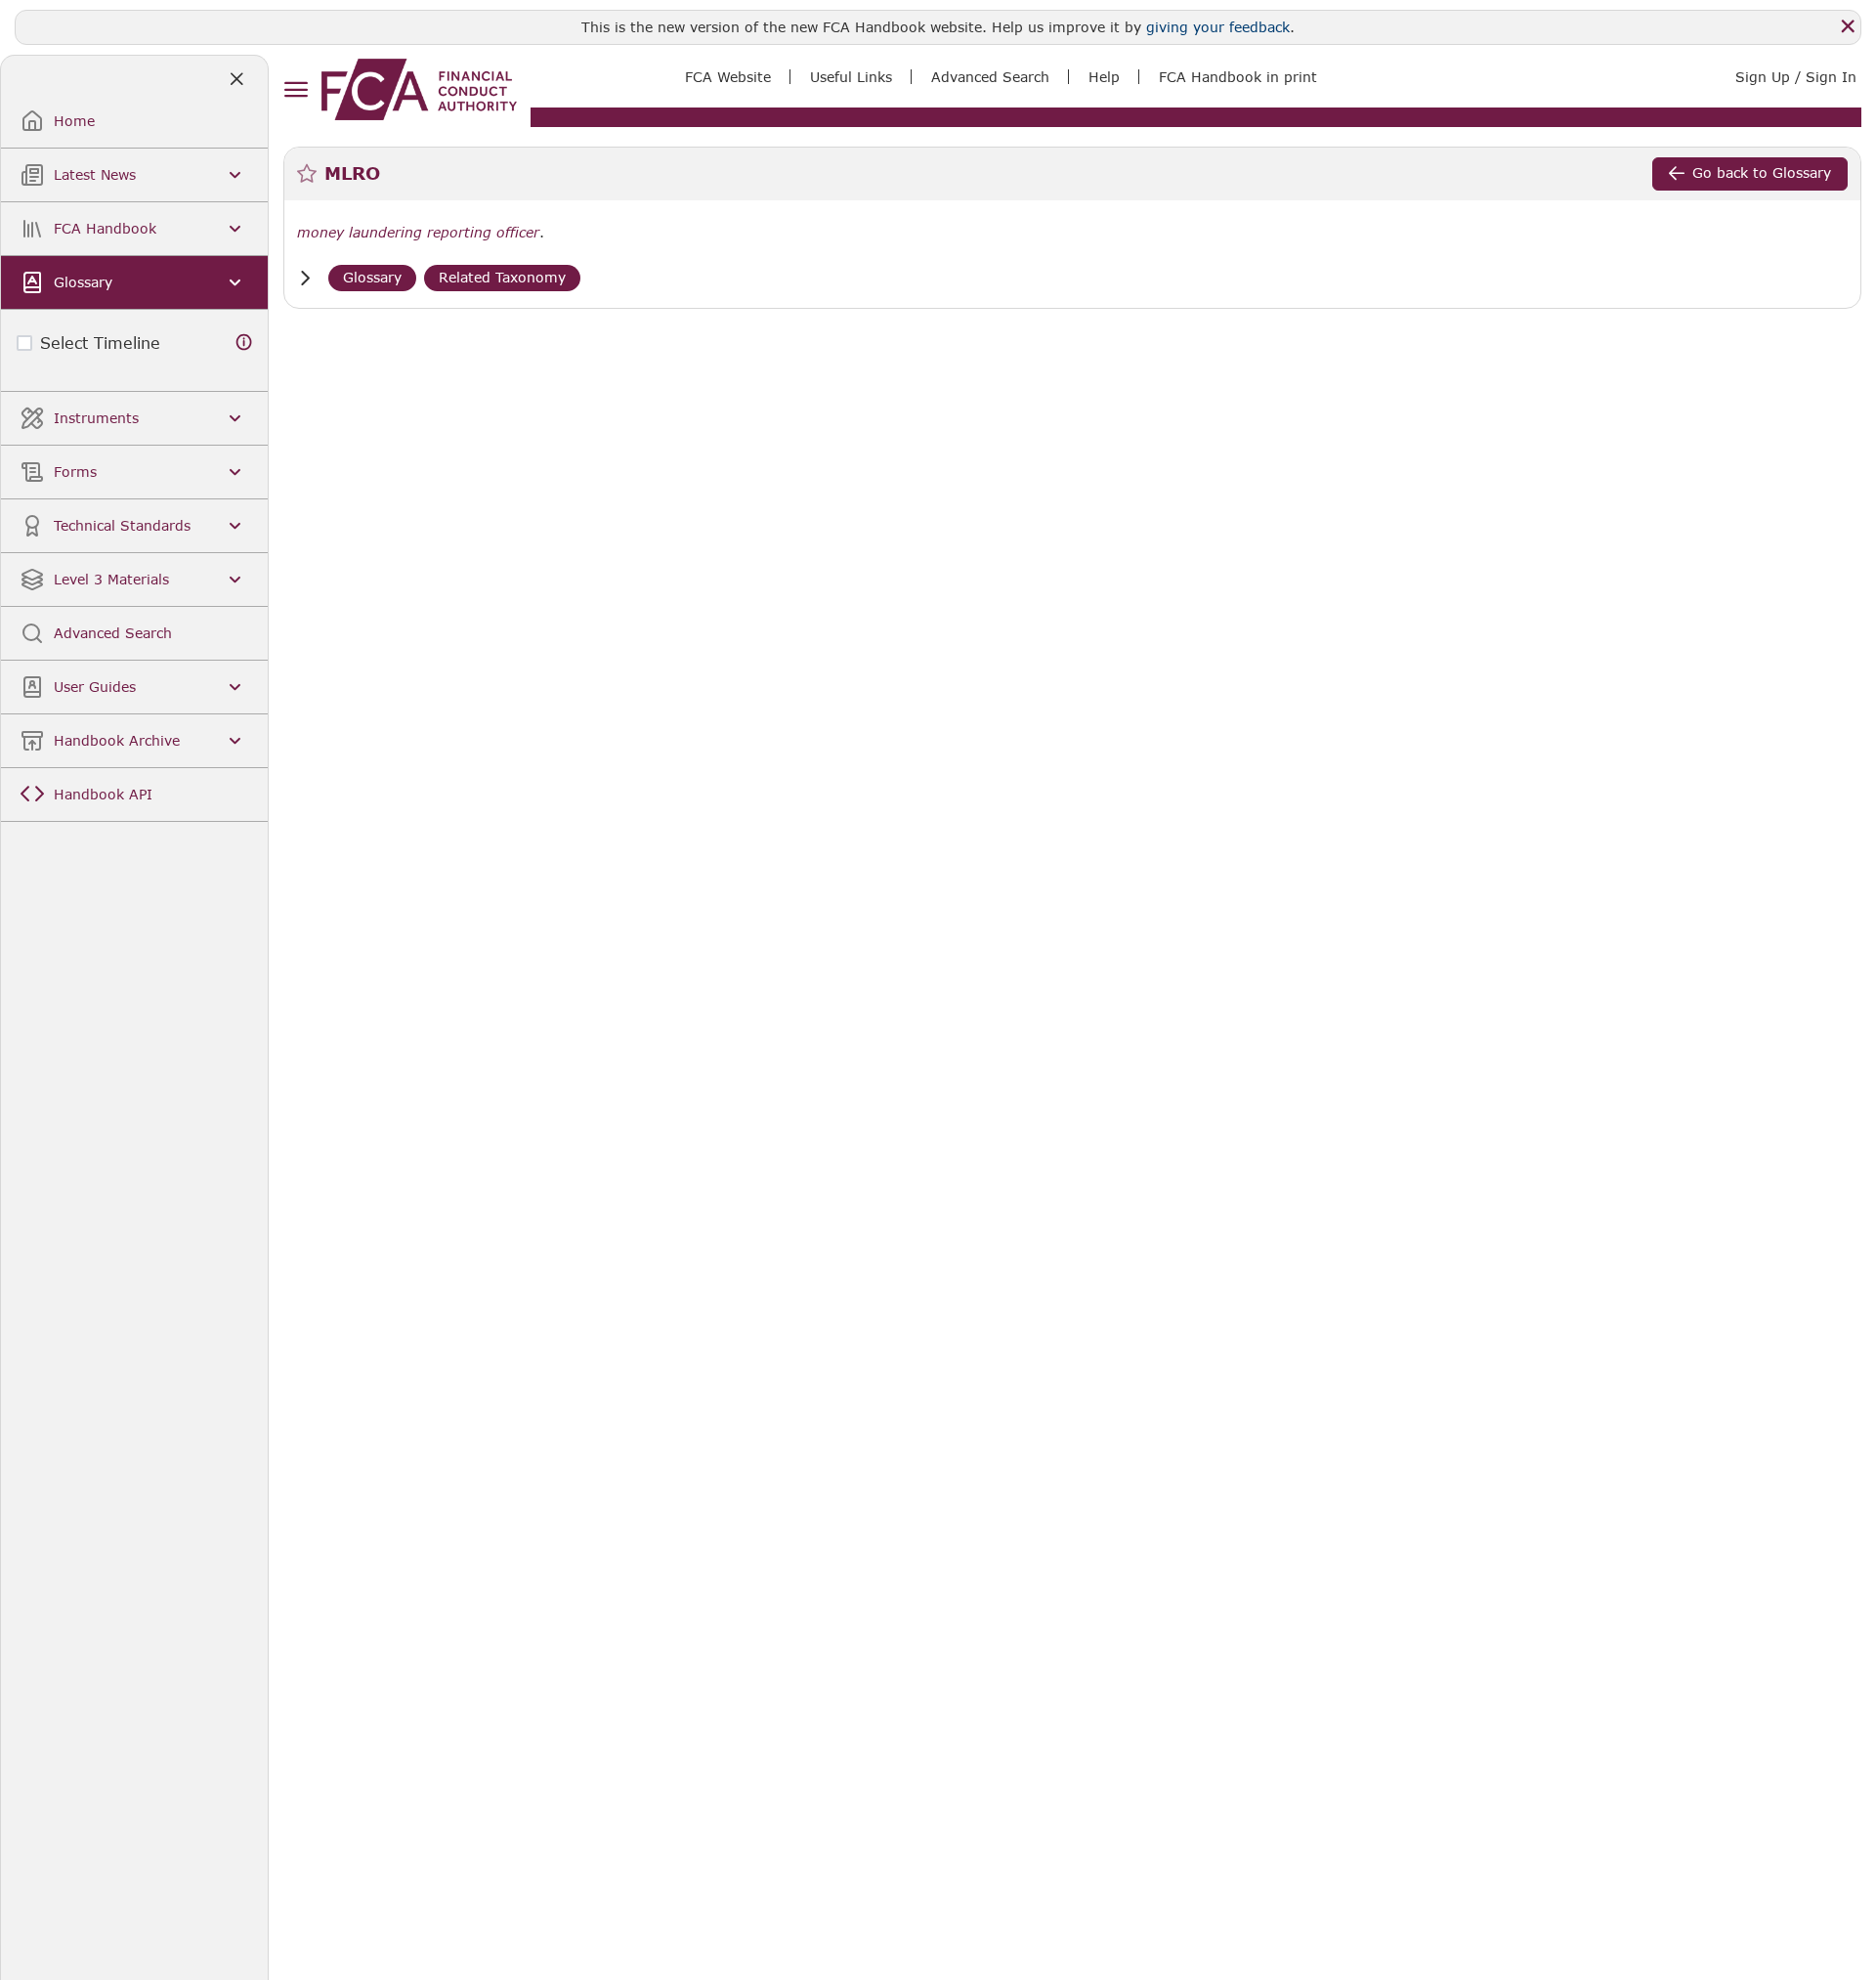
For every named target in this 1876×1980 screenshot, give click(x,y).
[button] (305, 278)
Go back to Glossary (1762, 172)
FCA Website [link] (728, 77)
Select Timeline (100, 343)
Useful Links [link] (851, 77)
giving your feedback (1218, 27)
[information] (244, 343)
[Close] (1848, 26)
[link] (419, 89)
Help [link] (1104, 77)
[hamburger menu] (296, 90)
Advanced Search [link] (990, 77)
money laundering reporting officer (418, 233)
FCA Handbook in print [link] (1238, 77)
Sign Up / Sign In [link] (1796, 77)
